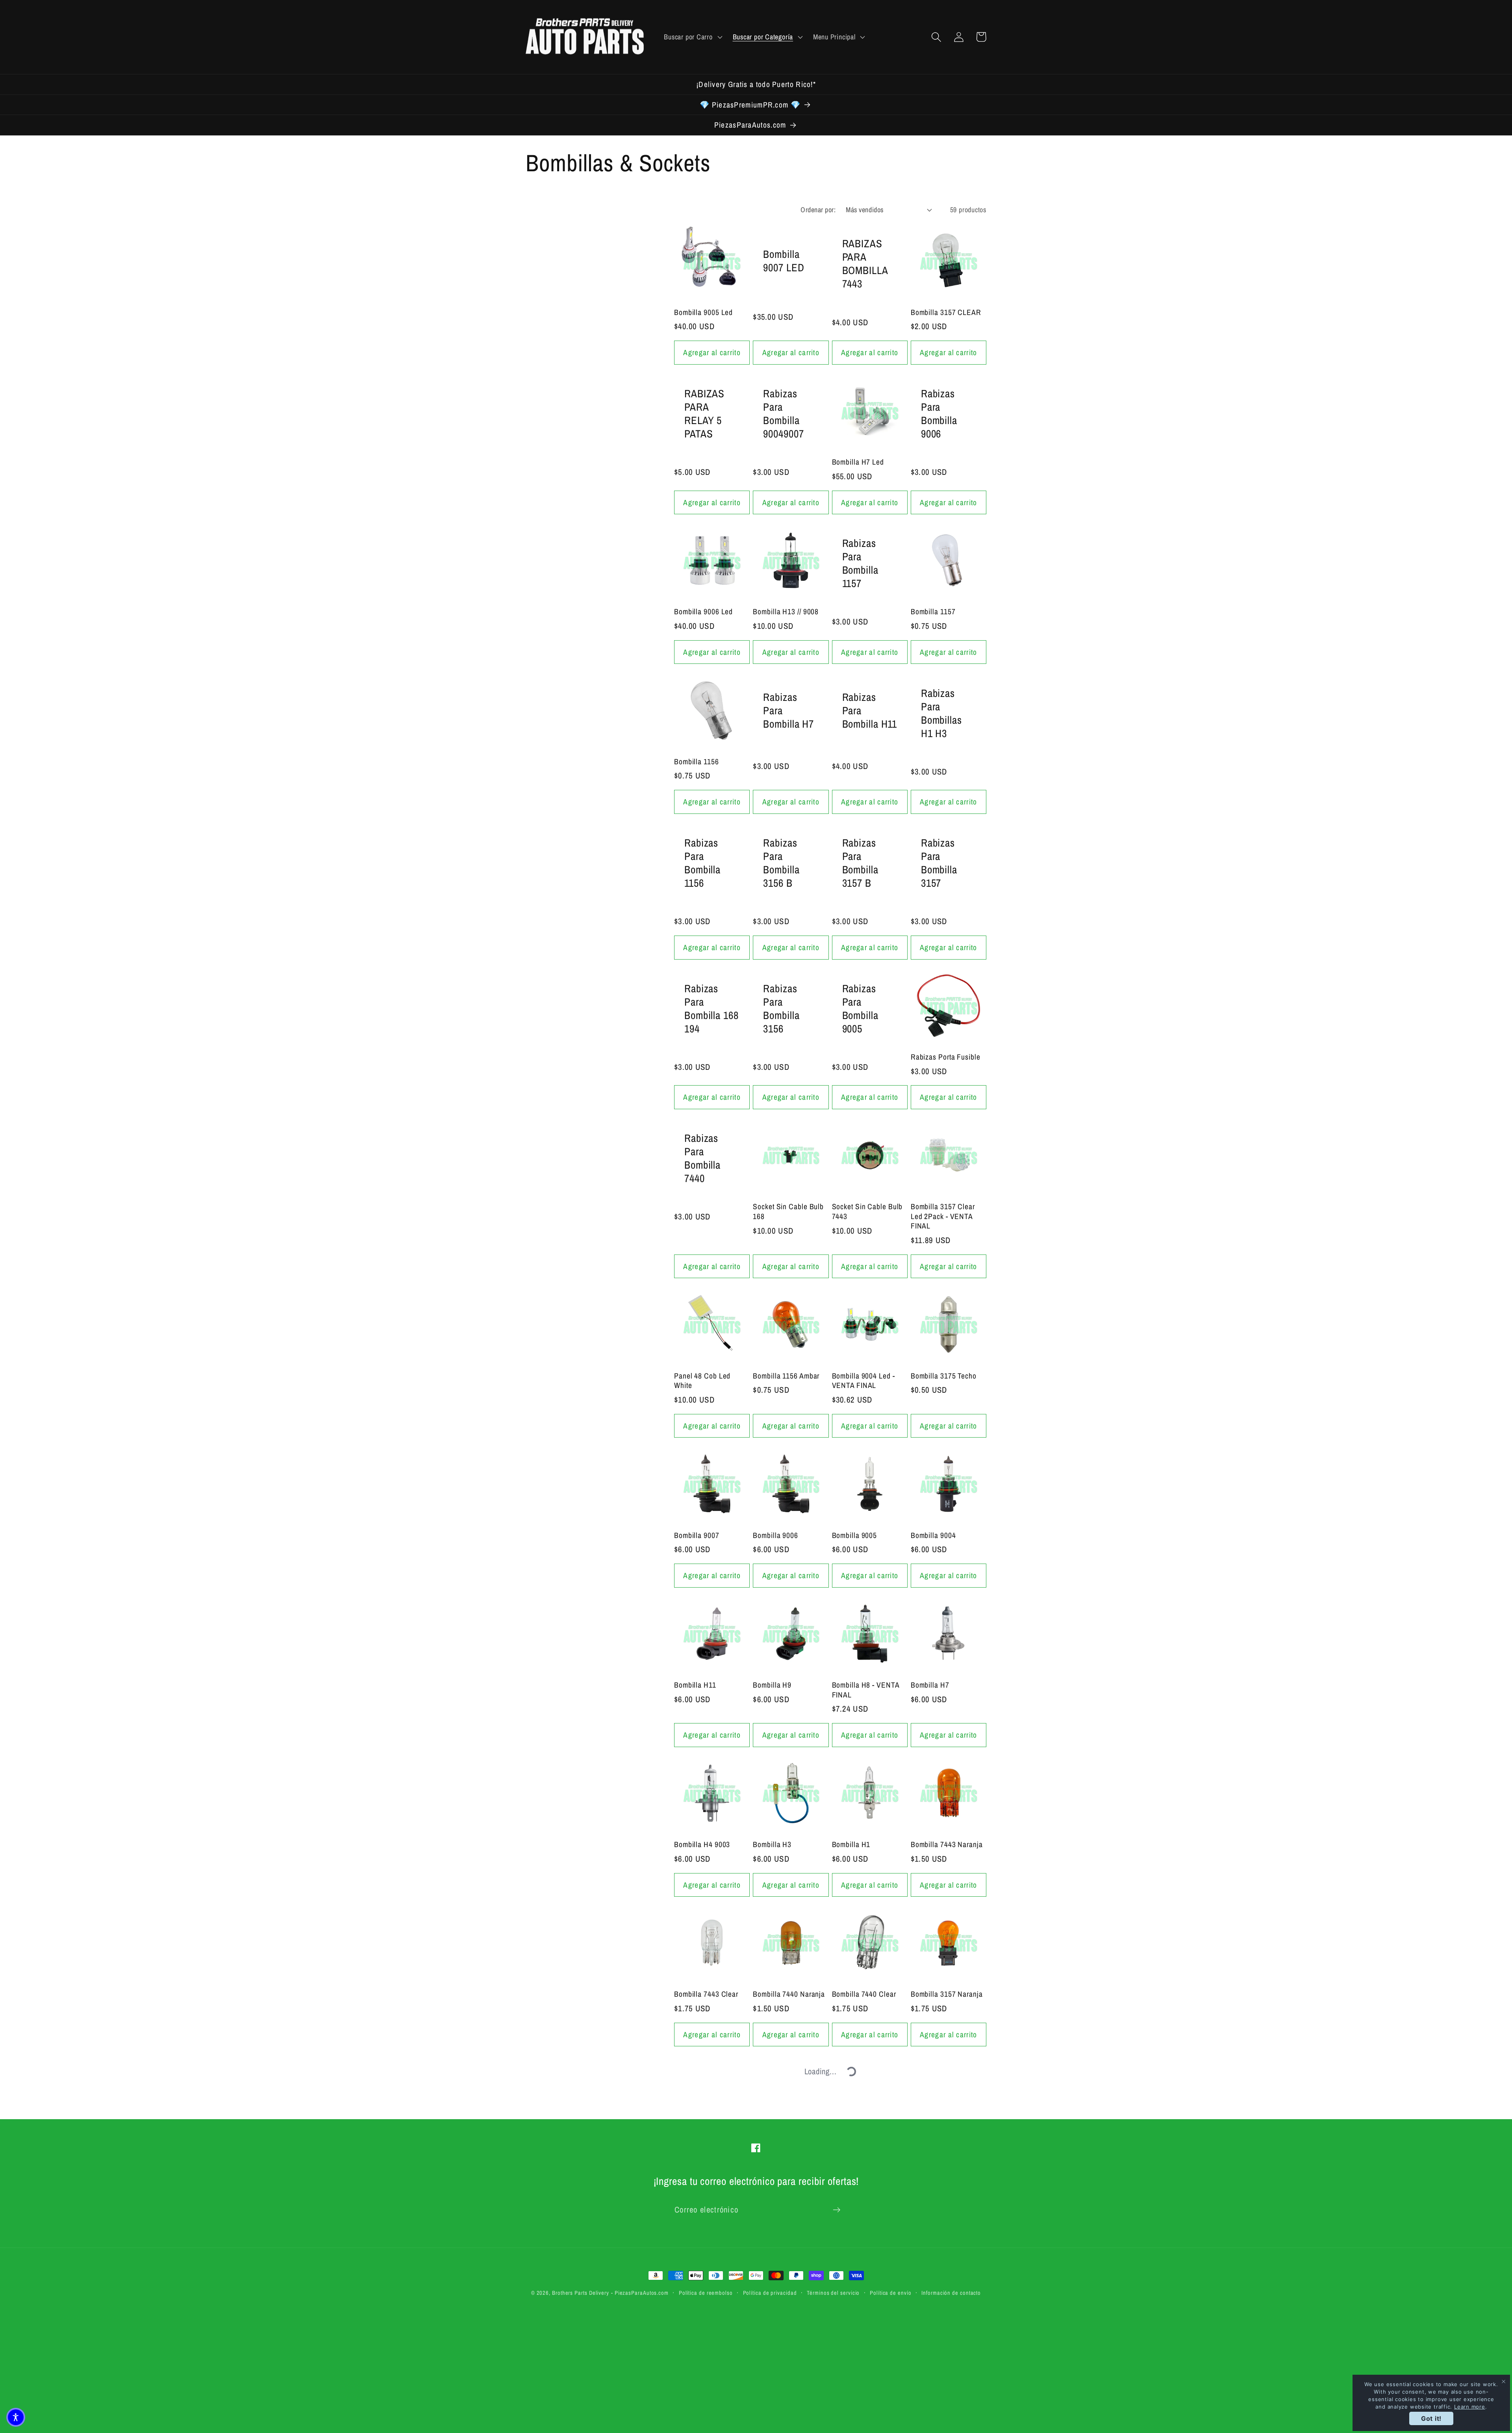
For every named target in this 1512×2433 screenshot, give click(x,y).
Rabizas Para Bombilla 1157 (860, 563)
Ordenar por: (818, 210)
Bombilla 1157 (933, 612)
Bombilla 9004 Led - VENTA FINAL (863, 1381)
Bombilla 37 (929, 2304)
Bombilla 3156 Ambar (944, 2144)
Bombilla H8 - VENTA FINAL (866, 1690)
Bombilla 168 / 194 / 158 (863, 2149)
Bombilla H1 (851, 1845)
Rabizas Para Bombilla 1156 (702, 863)
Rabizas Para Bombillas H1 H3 (941, 713)
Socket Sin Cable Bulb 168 (788, 1211)
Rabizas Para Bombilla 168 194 (712, 1008)
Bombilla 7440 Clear (864, 1994)
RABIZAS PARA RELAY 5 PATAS (704, 413)
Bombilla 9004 (933, 1535)
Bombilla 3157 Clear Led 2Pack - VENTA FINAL (943, 1216)
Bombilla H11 (695, 1685)
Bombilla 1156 (697, 762)
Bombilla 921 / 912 (782, 2144)
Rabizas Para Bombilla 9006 (939, 413)
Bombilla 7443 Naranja (947, 1845)
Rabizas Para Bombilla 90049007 (783, 413)
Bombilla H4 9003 (702, 1845)
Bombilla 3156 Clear (706, 2144)
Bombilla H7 (930, 1685)
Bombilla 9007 (697, 1535)
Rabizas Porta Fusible (946, 1057)
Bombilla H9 (772, 1685)
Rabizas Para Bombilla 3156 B (781, 863)
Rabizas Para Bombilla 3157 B (860, 863)
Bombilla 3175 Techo (944, 1376)
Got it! (1431, 2418)
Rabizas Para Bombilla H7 (788, 710)
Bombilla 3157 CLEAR (946, 312)
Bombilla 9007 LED (784, 261)
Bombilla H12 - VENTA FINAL (868, 2308)
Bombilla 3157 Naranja (947, 1994)
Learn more (1470, 2407)
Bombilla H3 (772, 1845)
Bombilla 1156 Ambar (786, 1376)
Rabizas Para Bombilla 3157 (939, 863)
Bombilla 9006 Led (703, 612)
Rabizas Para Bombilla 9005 (860, 1008)
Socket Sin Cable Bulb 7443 (867, 1211)
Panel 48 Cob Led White (702, 1381)
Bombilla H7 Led (858, 462)
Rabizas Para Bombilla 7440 (702, 1158)
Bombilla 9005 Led (703, 312)
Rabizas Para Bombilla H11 (870, 710)
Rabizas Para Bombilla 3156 (781, 1008)
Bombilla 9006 (775, 1535)
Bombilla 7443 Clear (706, 1994)
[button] (692, 37)
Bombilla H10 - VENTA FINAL (710, 2308)
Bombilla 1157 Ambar (786, 2304)
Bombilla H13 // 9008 (786, 612)
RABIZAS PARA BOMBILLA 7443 (865, 263)
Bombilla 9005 (855, 1535)
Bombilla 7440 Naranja (789, 1994)
